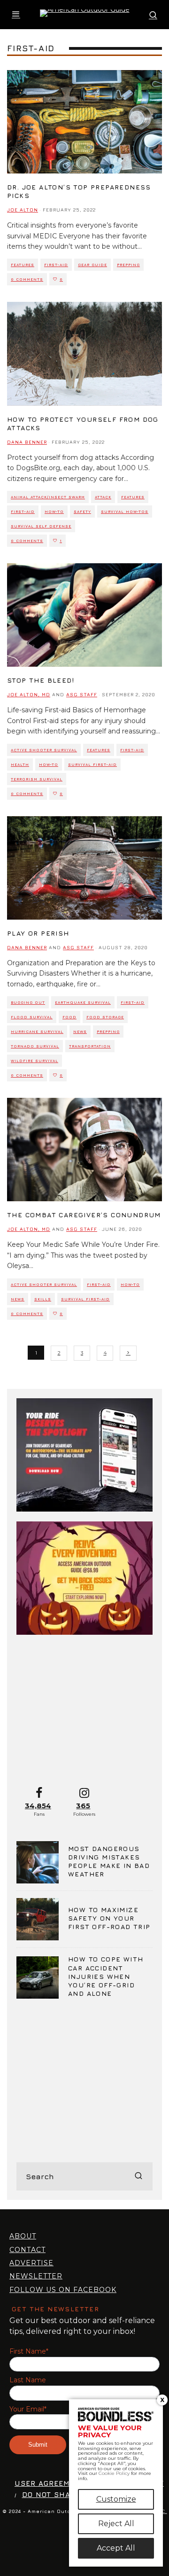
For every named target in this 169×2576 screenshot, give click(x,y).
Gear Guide (92, 265)
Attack (103, 497)
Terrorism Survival (37, 779)
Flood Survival (32, 1017)
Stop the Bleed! (41, 680)
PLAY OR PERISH (38, 933)
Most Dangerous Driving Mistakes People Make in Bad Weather (109, 1861)
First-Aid (56, 265)
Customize (116, 2499)
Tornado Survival (35, 1046)
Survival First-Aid (92, 764)
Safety (82, 512)
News (80, 1032)
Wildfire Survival (35, 1061)
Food (69, 1017)
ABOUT (23, 2236)
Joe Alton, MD (29, 694)
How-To (54, 512)
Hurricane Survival (37, 1032)
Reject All (116, 2524)
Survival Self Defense (41, 526)
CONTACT (27, 2250)
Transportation (90, 1046)
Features (23, 265)
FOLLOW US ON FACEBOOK (63, 2290)
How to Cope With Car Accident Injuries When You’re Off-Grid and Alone (106, 1976)
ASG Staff (82, 694)
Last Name (28, 2380)
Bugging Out (28, 1002)
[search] (138, 2176)
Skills (43, 1299)
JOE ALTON (23, 210)
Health (20, 764)
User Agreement (50, 2483)
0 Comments (27, 279)
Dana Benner (27, 442)
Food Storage (105, 1017)
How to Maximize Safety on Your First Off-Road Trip (109, 1918)
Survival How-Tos (125, 512)
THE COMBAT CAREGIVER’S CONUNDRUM (84, 1215)
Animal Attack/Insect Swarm (48, 497)
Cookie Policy (114, 2473)
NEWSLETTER (36, 2276)
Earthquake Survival (83, 1002)
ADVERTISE (31, 2263)
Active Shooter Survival (44, 750)
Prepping (128, 265)
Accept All (116, 2548)
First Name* (29, 2351)
